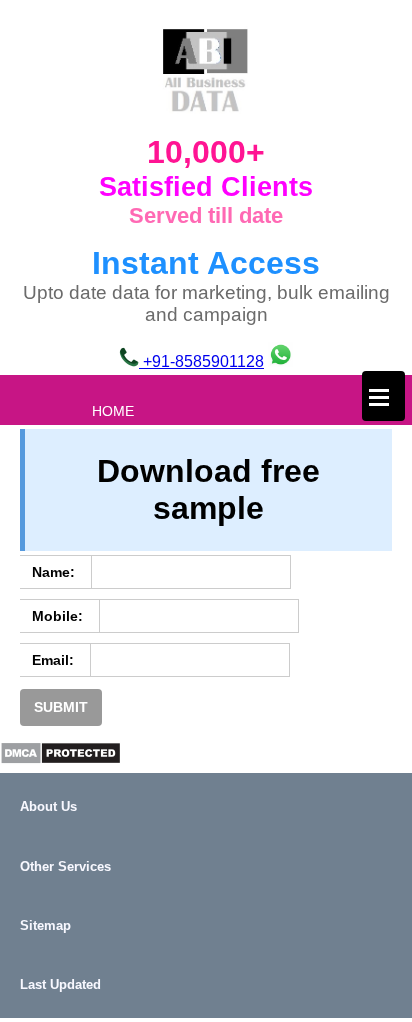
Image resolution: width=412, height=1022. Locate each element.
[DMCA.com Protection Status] (60, 759)
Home (113, 411)
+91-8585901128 (201, 361)
